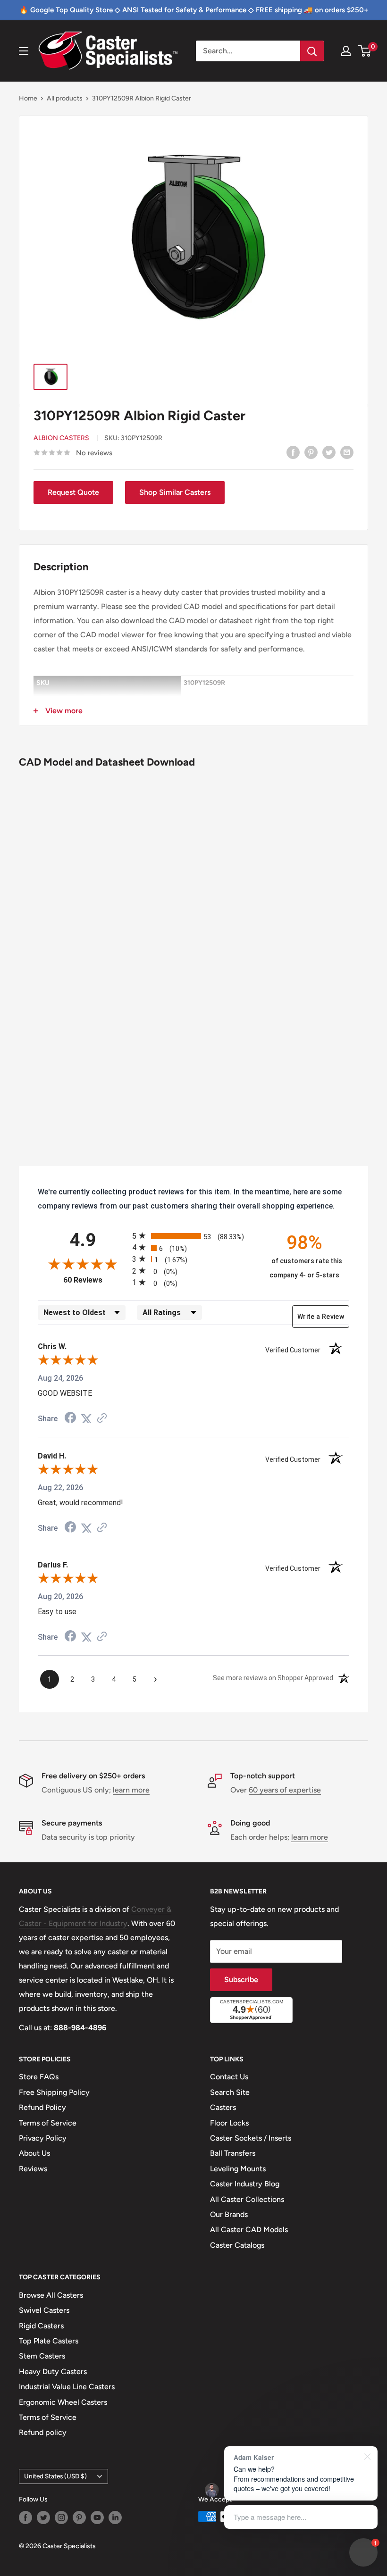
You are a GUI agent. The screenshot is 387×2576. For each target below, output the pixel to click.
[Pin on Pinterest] (311, 452)
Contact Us (229, 2077)
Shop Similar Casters (175, 492)
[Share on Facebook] (293, 452)
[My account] (346, 51)
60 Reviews (95, 1280)
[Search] (312, 51)
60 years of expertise (285, 1790)
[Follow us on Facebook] (25, 2518)
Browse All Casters (51, 2295)
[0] (365, 51)
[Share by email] (347, 452)
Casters (223, 2107)
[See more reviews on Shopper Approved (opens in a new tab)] (102, 1419)
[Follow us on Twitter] (43, 2518)
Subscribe (241, 1980)
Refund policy (43, 2432)
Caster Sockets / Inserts (251, 2138)
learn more (131, 1790)
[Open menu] (24, 51)
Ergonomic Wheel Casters (63, 2402)
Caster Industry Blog (245, 2184)
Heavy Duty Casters (53, 2372)
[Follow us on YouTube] (97, 2518)
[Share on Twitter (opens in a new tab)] (86, 1419)
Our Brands (229, 2214)
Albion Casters (61, 438)
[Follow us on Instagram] (61, 2518)
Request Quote (73, 492)
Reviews (33, 2169)
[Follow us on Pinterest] (79, 2518)
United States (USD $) (55, 2476)
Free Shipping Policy (54, 2092)
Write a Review (321, 1317)
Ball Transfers (233, 2153)
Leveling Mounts (238, 2169)
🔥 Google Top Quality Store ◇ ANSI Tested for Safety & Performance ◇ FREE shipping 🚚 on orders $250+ (194, 10)
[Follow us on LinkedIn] (115, 2518)
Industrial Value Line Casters (67, 2387)
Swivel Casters (44, 2310)
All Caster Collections (247, 2199)
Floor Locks (229, 2123)
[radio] (193, 1236)
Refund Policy (42, 2107)
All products (65, 98)
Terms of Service (48, 2123)
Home (28, 98)
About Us (34, 2153)
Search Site (230, 2092)
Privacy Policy (43, 2138)
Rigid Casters (41, 2326)
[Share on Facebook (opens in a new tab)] (70, 1419)
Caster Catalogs (237, 2245)
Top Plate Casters (49, 2341)
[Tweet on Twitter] (329, 452)
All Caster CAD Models (249, 2230)
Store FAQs (39, 2077)
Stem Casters (42, 2356)
